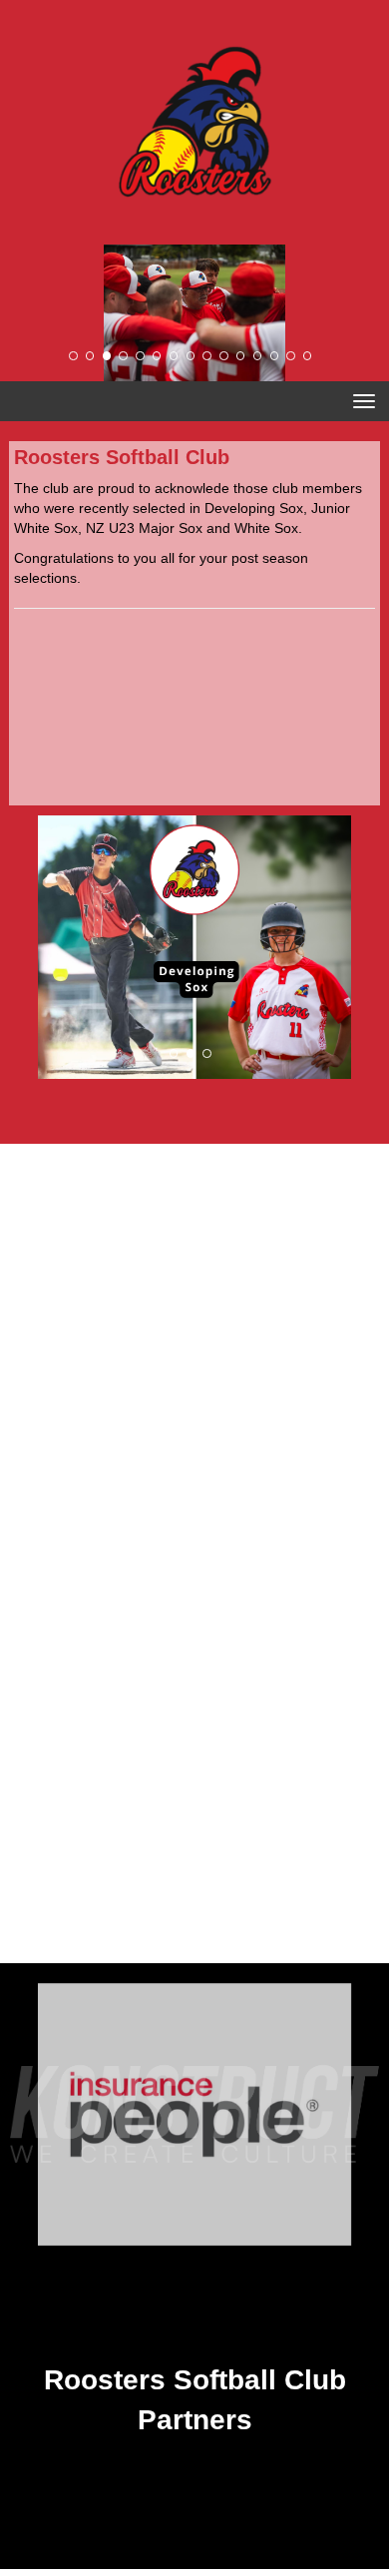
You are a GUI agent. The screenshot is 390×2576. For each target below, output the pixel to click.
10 (223, 355)
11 (240, 355)
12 (257, 355)
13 (274, 355)
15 (307, 355)
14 (290, 355)
